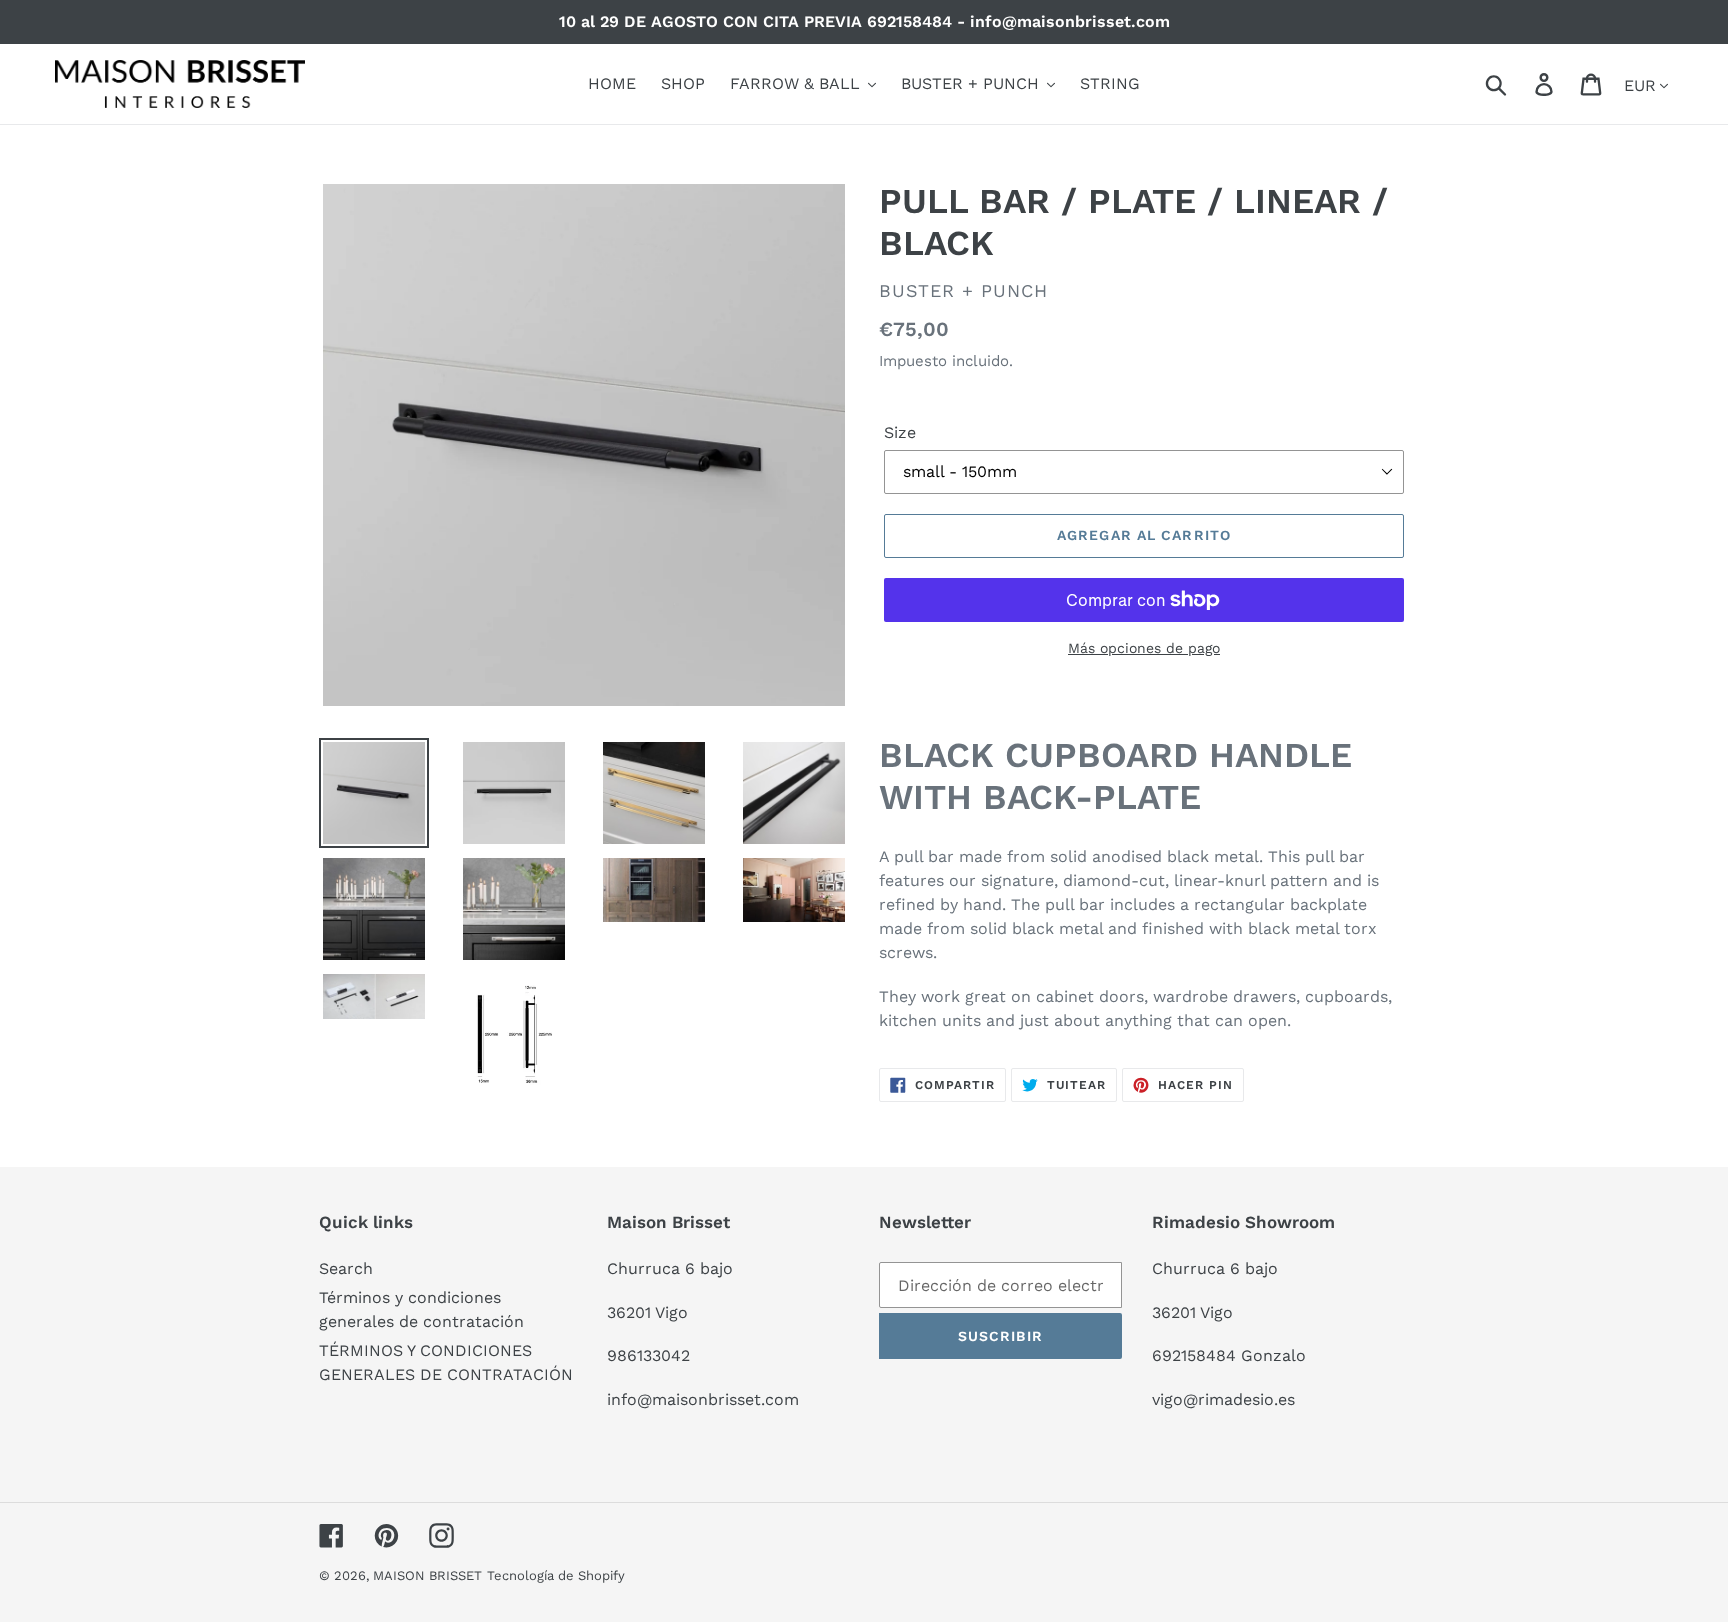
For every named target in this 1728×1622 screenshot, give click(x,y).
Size (900, 432)
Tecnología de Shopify (556, 1575)
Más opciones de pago (1144, 648)
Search (346, 1268)
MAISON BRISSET (427, 1575)
